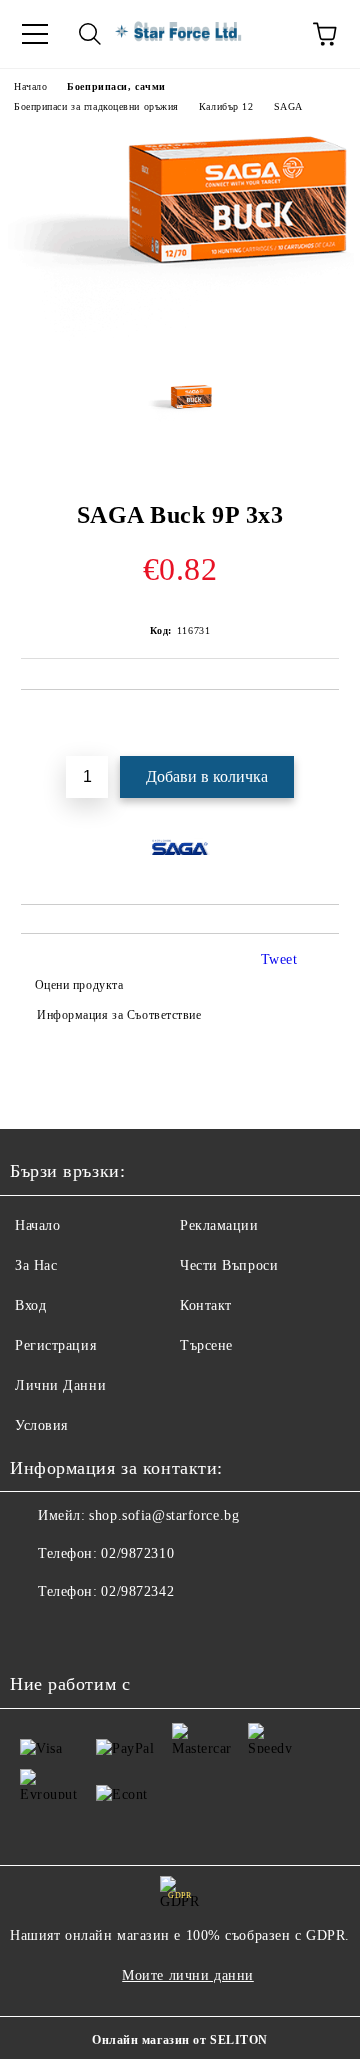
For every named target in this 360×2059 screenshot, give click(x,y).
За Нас (36, 1265)
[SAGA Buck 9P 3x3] (180, 352)
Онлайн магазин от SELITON (180, 2040)
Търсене (206, 1345)
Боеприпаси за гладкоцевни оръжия (96, 106)
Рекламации (219, 1225)
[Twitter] (80, 1632)
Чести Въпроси (229, 1265)
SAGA (288, 106)
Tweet (279, 959)
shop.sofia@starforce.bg (164, 1515)
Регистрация (55, 1345)
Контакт (206, 1305)
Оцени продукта (79, 985)
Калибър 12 (226, 106)
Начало (30, 86)
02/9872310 (137, 1553)
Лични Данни (60, 1385)
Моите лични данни (188, 1975)
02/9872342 (137, 1591)
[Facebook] (36, 1632)
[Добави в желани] (324, 724)
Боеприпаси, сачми (116, 86)
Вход (30, 1305)
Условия (41, 1425)
